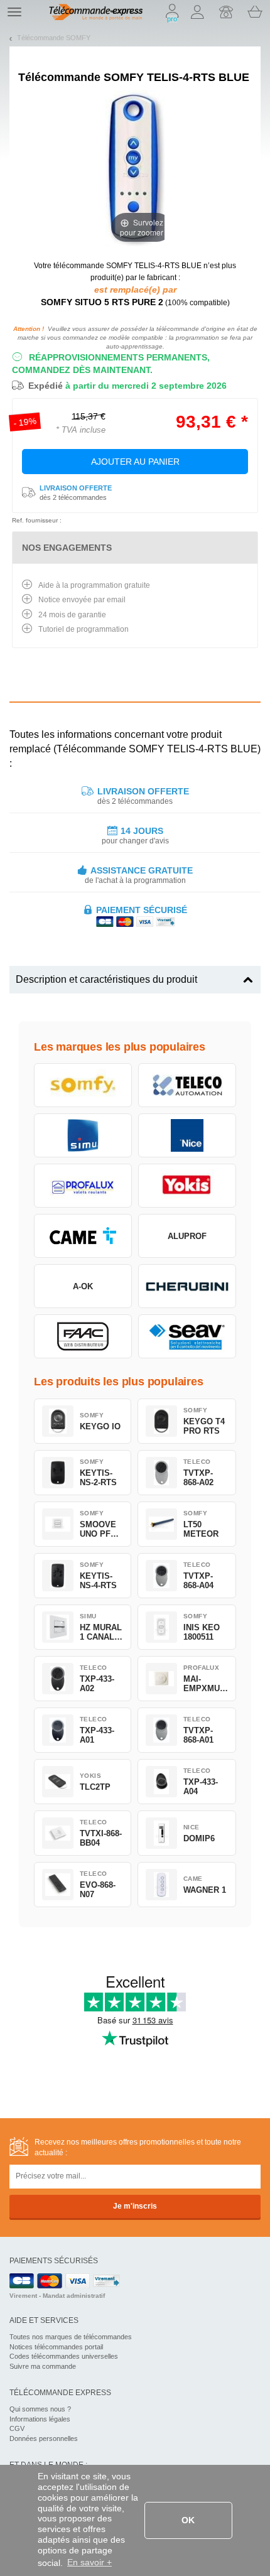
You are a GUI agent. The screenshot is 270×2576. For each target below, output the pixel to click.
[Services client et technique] (226, 12)
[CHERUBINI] (187, 1286)
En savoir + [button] (89, 2562)
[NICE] (187, 1135)
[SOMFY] (83, 1085)
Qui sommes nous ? (40, 2409)
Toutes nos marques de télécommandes (71, 2337)
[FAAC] (83, 1336)
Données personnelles (44, 2438)
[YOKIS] (187, 1186)
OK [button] (188, 2520)
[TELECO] (187, 1085)
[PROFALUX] (83, 1186)
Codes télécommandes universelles (64, 2356)
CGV (17, 2428)
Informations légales (40, 2419)
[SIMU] (83, 1135)
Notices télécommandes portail (56, 2347)
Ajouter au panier (135, 462)
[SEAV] (187, 1336)
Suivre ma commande (43, 2366)
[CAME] (83, 1236)
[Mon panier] (255, 12)
